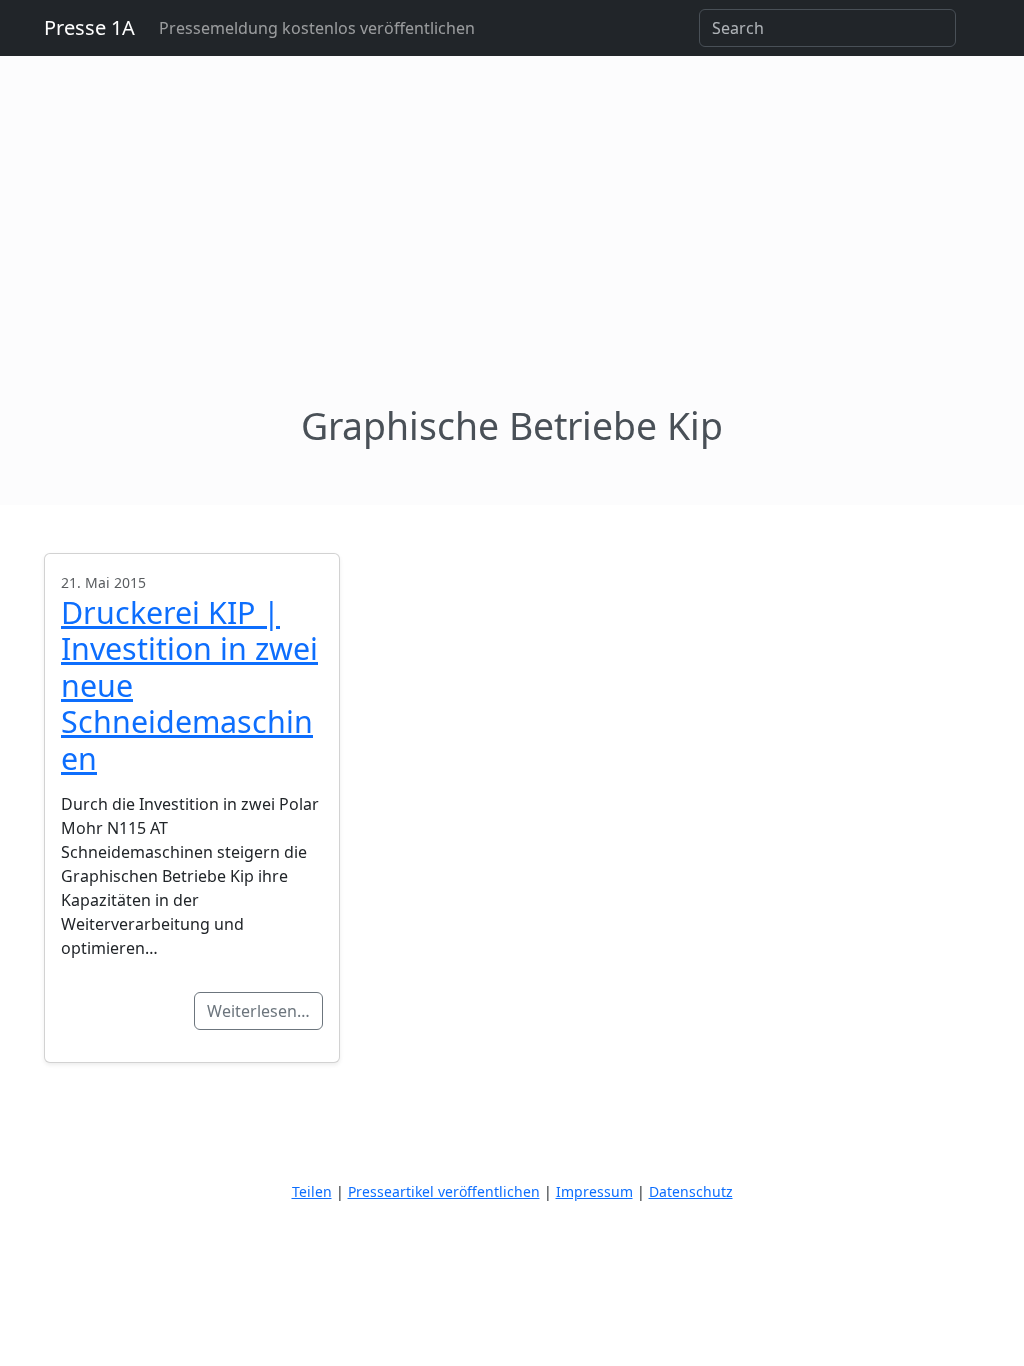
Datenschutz (691, 1191)
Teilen (312, 1191)
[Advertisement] (512, 254)
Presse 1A (89, 27)
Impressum (594, 1191)
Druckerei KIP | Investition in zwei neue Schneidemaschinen (189, 685)
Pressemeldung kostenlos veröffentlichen (317, 28)
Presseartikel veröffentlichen (444, 1191)
